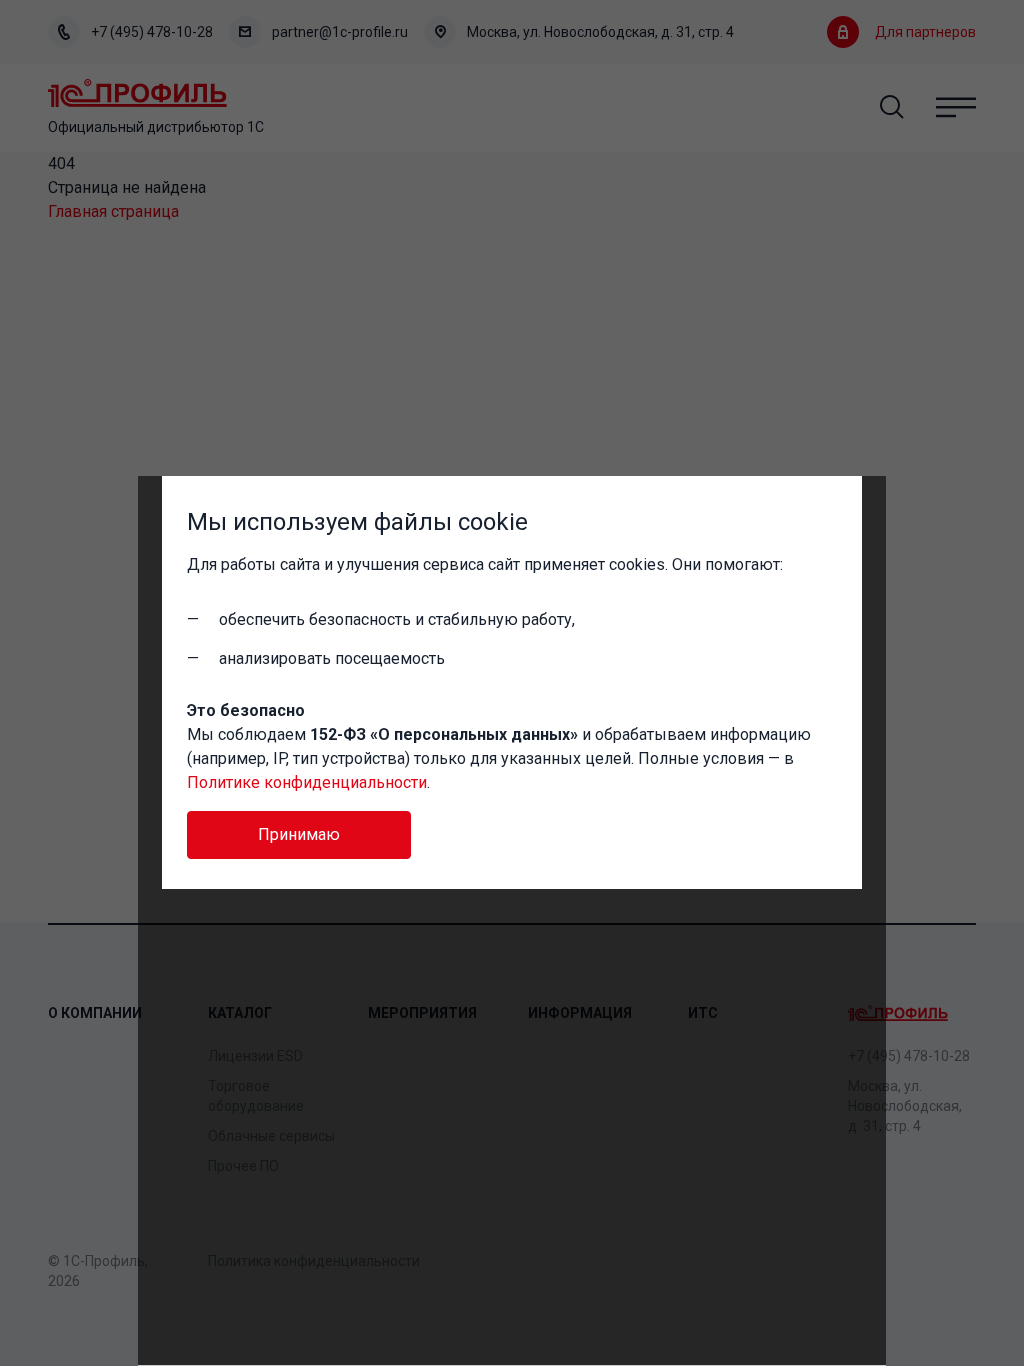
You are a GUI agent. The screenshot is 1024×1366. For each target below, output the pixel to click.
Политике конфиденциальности (307, 782)
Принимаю (299, 834)
